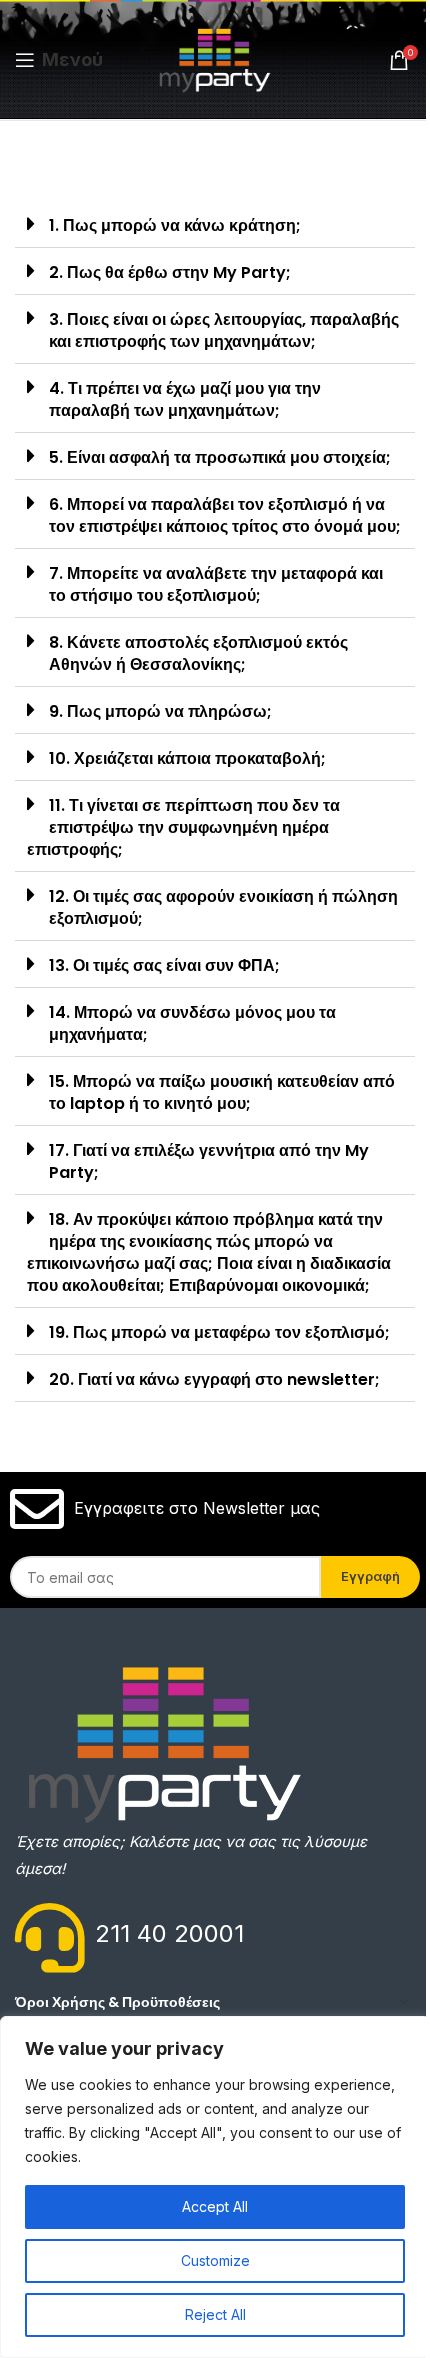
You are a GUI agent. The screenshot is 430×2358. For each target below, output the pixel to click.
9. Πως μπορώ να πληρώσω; (160, 711)
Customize (215, 2260)
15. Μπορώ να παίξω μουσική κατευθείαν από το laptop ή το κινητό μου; (222, 1092)
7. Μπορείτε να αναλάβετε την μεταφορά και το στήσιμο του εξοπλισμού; (216, 584)
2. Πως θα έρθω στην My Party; (170, 272)
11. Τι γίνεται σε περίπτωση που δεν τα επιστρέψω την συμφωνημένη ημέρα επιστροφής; (183, 827)
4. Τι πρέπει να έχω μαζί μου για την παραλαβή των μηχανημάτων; (185, 399)
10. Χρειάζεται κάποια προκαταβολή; (187, 758)
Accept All (215, 2206)
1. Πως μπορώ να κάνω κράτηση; (175, 225)
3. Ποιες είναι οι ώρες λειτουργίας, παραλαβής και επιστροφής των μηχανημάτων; (224, 330)
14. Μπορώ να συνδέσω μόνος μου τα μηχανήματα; (192, 1023)
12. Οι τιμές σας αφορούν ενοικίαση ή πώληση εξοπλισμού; (223, 907)
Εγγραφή (370, 1576)
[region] (215, 2187)
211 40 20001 (169, 1933)
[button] (215, 224)
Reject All (215, 2314)
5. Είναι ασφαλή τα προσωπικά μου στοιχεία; (220, 457)
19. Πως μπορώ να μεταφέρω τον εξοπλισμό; (219, 1332)
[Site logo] (215, 58)
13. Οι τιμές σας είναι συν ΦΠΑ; (164, 965)
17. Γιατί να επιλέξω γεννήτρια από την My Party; (209, 1161)
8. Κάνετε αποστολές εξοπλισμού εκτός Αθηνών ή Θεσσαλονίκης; (198, 653)
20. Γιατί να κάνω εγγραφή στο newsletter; (214, 1379)
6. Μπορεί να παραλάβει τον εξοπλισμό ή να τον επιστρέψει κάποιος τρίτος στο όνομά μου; (225, 515)
